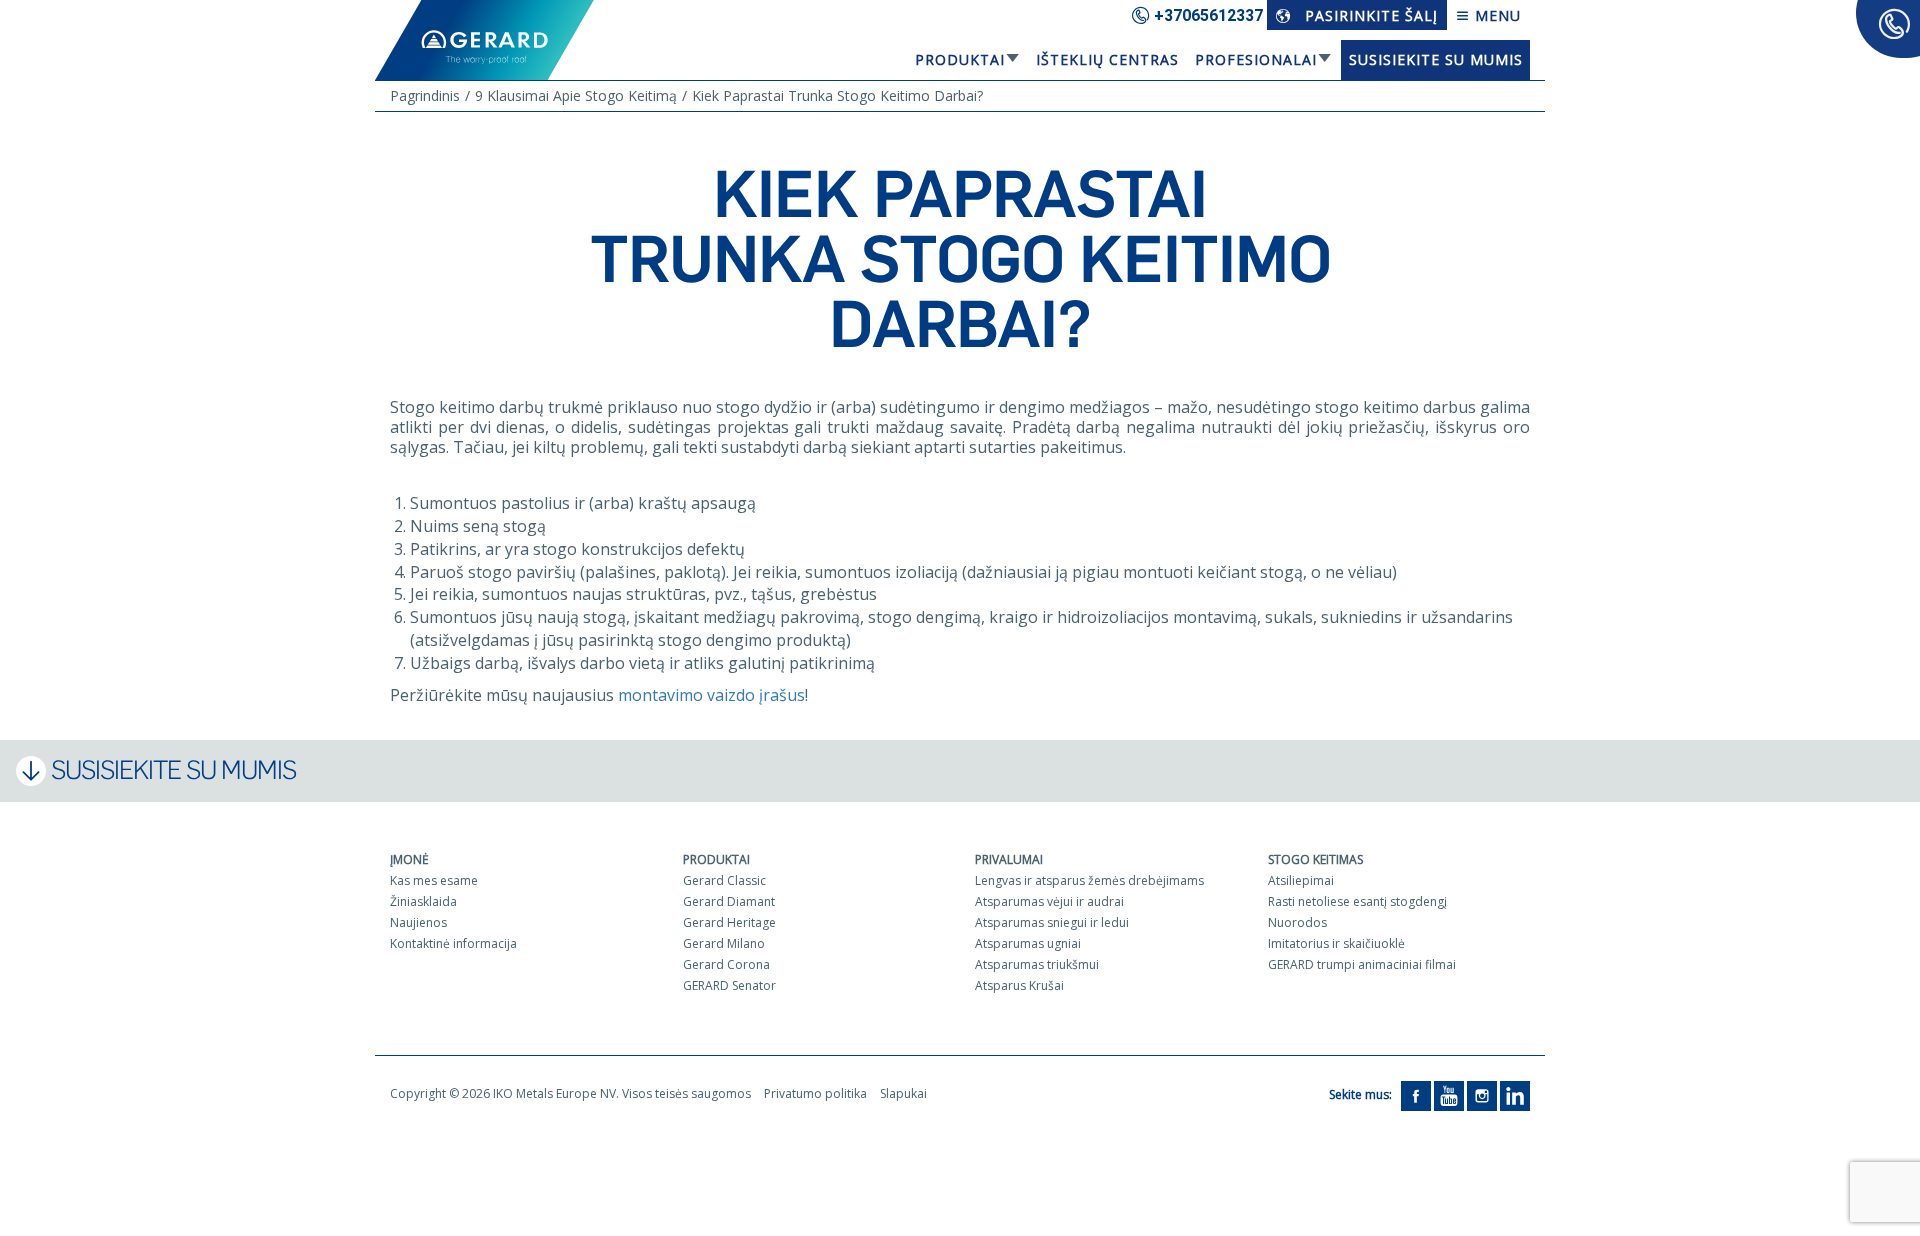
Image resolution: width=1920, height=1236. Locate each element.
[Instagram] (1482, 1094)
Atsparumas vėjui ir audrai (1049, 901)
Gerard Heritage (729, 922)
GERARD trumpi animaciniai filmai (1362, 964)
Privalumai (1009, 859)
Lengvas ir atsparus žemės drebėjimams (1089, 880)
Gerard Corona (726, 964)
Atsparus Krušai (1019, 985)
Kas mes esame (434, 880)
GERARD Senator (729, 985)
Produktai (960, 59)
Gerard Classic (724, 880)
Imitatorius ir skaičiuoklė (1336, 943)
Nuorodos (1297, 922)
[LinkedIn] (1515, 1094)
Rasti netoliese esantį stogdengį (1357, 901)
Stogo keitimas (1315, 859)
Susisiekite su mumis (1436, 59)
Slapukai (903, 1093)
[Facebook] (1416, 1094)
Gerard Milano (724, 943)
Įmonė (409, 859)
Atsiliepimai (1301, 880)
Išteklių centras (1107, 59)
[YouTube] (1449, 1094)
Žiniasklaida (423, 901)
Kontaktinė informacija (453, 943)
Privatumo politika (815, 1093)
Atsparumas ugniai (1028, 943)
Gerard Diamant (729, 901)
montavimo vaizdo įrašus (711, 695)
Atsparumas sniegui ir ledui (1052, 922)
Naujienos (418, 922)
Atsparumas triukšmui (1037, 964)
